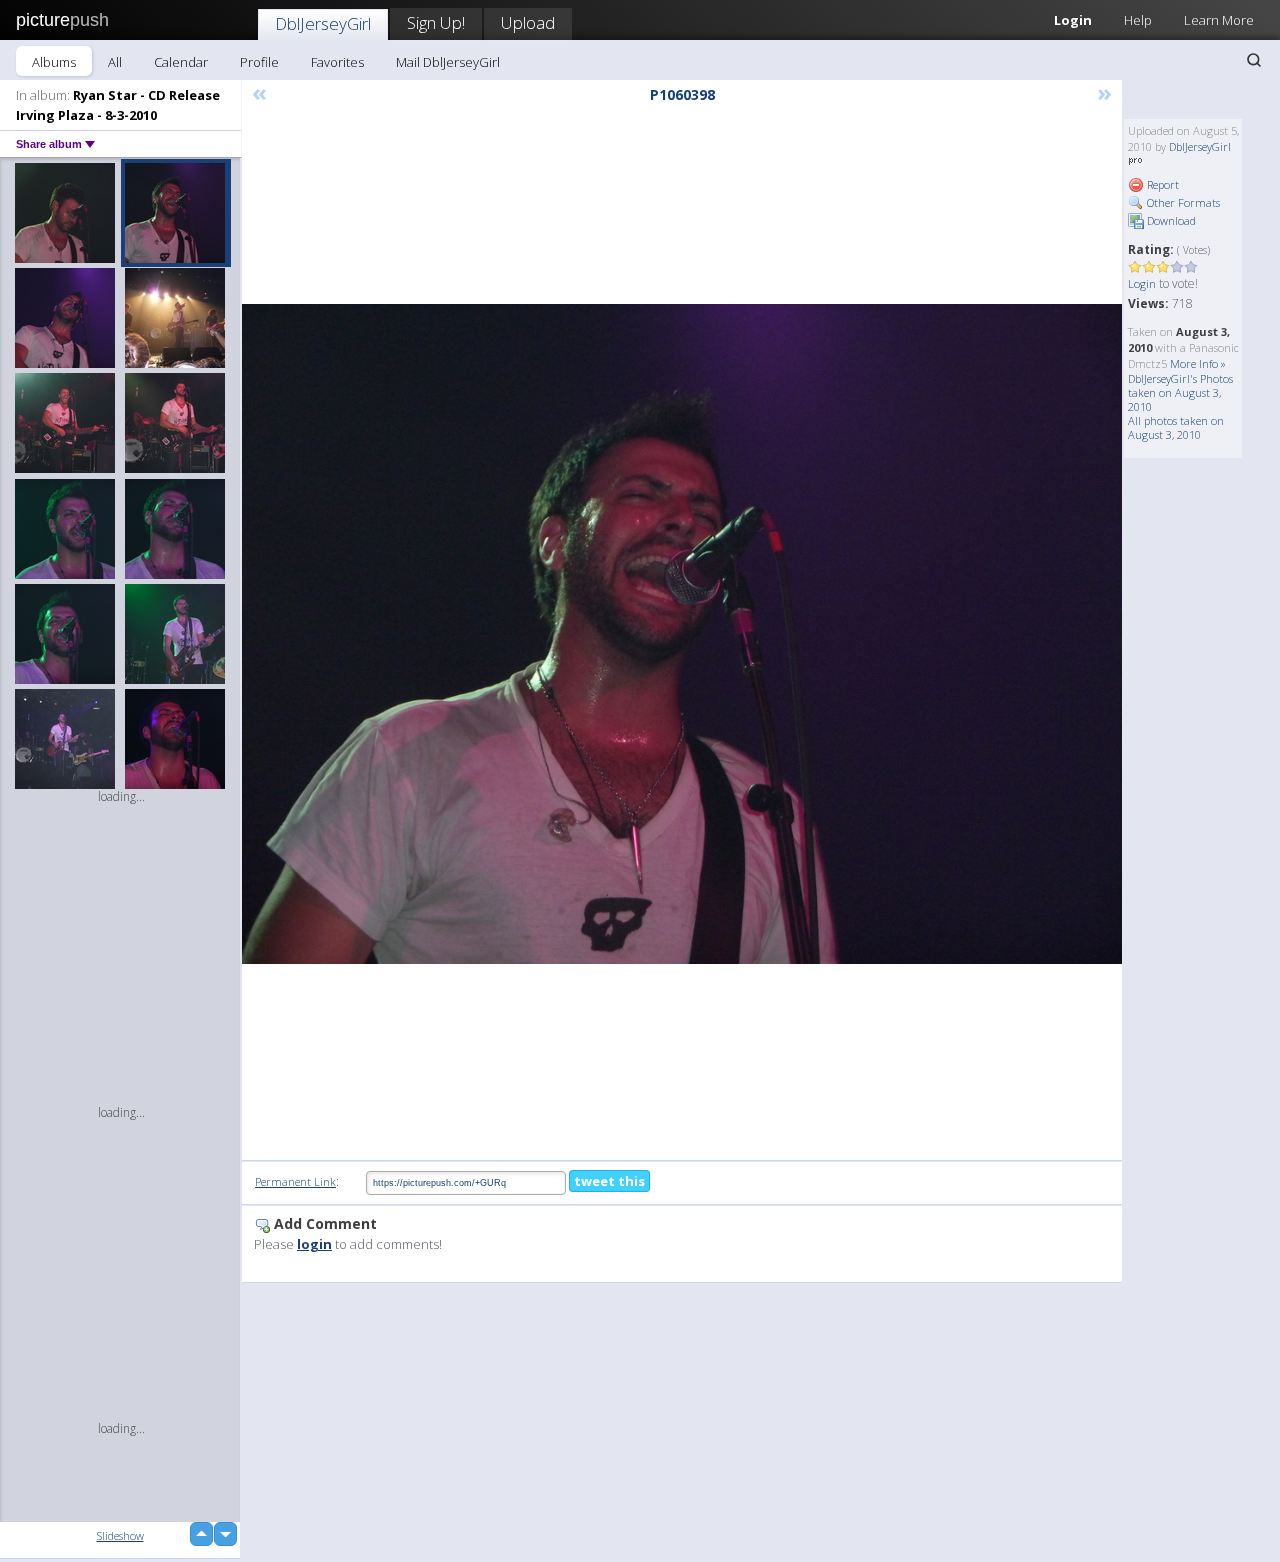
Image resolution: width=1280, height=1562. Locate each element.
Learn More (1219, 20)
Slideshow (120, 1535)
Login (1073, 20)
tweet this (609, 1181)
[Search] (1254, 60)
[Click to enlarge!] (682, 634)
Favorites (337, 62)
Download (1170, 220)
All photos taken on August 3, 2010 (1176, 427)
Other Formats (1182, 202)
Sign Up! (436, 22)
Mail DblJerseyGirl (448, 62)
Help (1138, 20)
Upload (528, 22)
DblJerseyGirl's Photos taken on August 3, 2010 (1180, 392)
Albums (54, 62)
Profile (259, 62)
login (314, 1244)
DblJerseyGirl (323, 23)
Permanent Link (295, 1181)
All (115, 62)
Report (1161, 184)
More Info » (1198, 363)
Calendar (181, 62)
